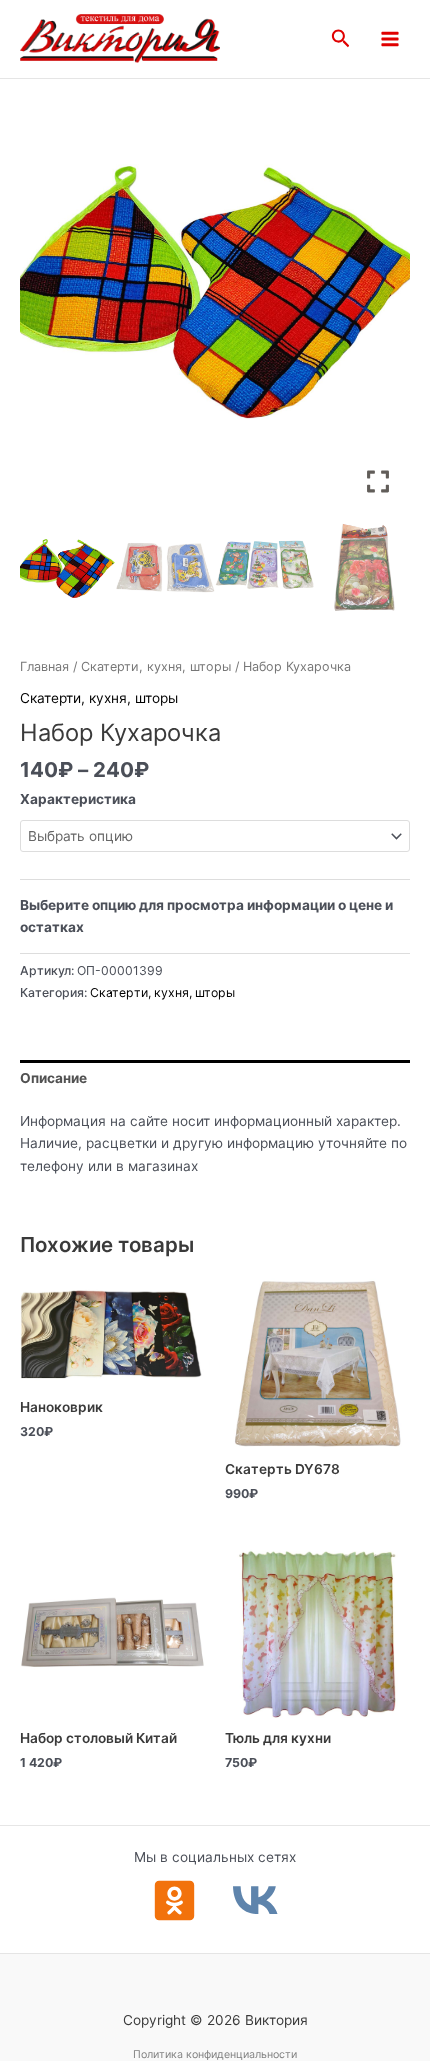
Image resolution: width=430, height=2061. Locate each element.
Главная (44, 666)
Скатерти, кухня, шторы (156, 666)
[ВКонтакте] (255, 1900)
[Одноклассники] (174, 1900)
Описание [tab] (53, 1078)
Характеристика (78, 799)
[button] (341, 39)
